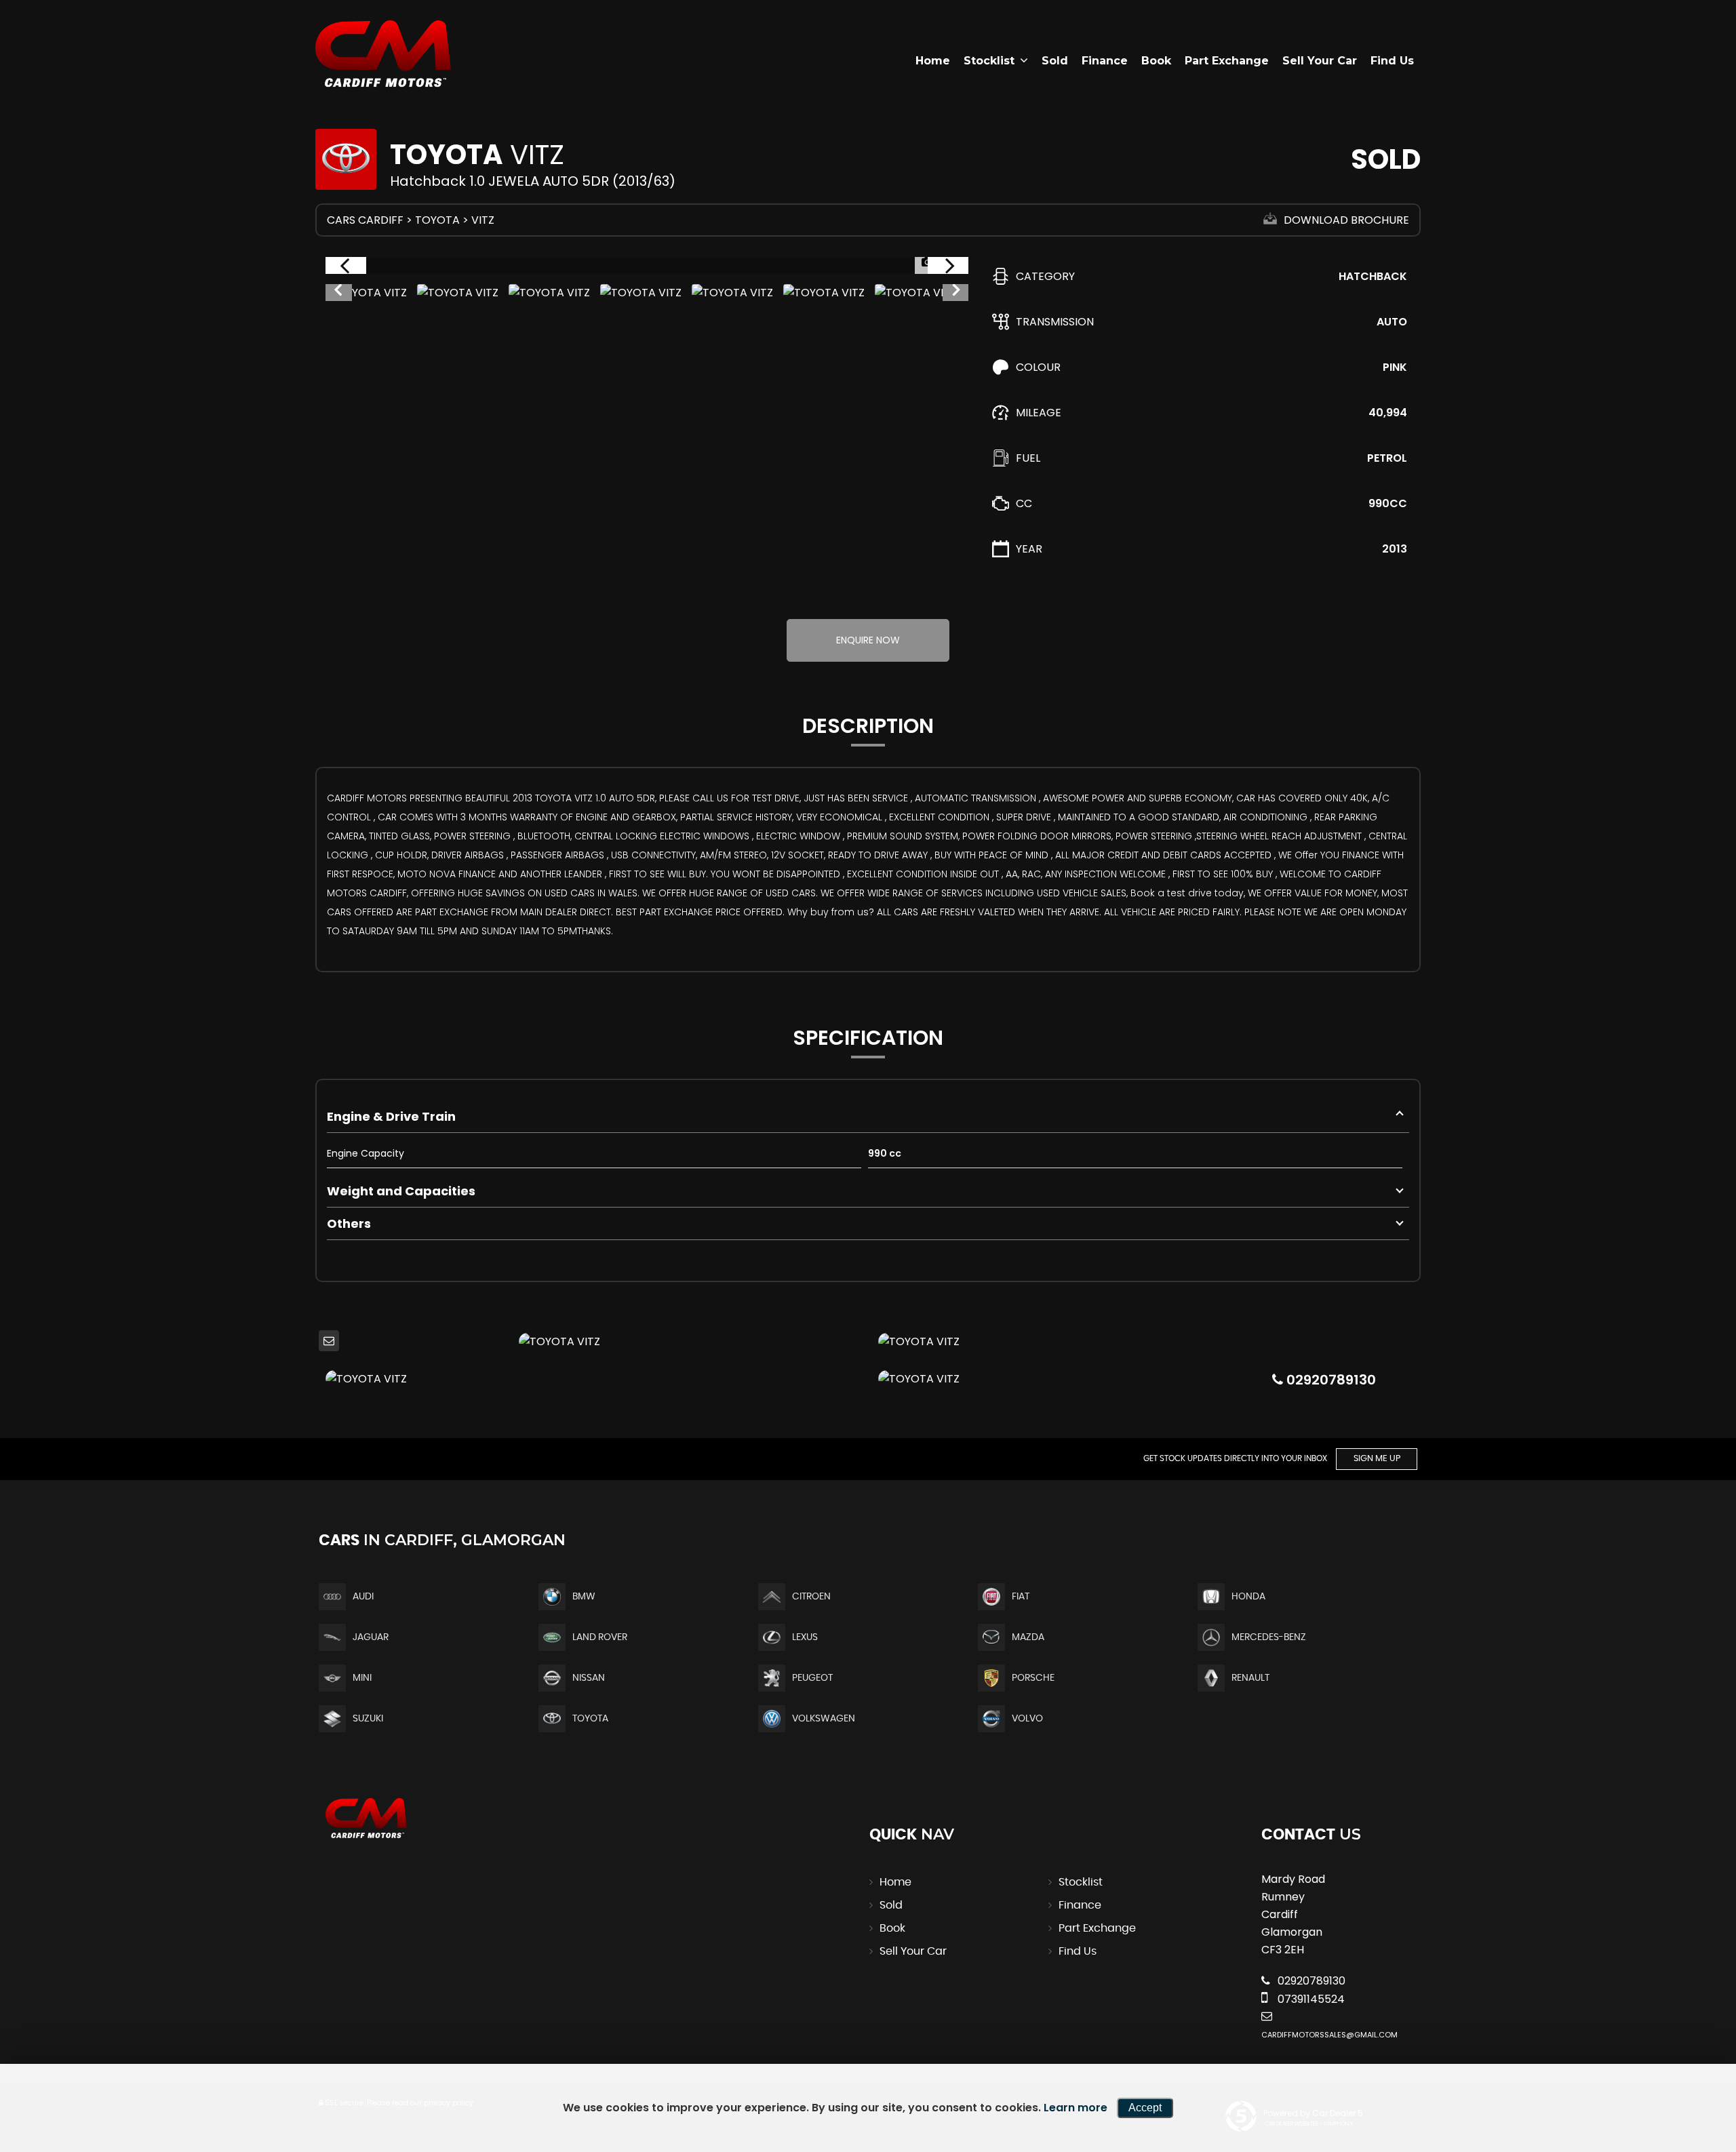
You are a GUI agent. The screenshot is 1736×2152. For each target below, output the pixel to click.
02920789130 (1329, 1380)
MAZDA (1028, 1637)
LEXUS (805, 1637)
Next (956, 293)
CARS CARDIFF (365, 220)
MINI (362, 1678)
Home (933, 61)
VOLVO (1027, 1719)
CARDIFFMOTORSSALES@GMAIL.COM (1329, 2035)
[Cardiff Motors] (383, 54)
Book (1156, 61)
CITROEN (811, 1597)
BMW (584, 1597)
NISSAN (589, 1678)
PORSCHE (1033, 1678)
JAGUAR (371, 1637)
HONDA (1248, 1597)
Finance (1105, 61)
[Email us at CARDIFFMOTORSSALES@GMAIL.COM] (329, 1341)
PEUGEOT (812, 1678)
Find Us (1392, 61)
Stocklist (989, 61)
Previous (338, 293)
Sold (1055, 61)
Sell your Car (1320, 61)
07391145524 (1310, 1999)
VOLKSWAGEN (824, 1719)
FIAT (1021, 1597)
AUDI (363, 1597)
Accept (1145, 2108)
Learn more (1076, 2108)
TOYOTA (437, 220)
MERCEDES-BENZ (1269, 1637)
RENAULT (1250, 1678)
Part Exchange (1227, 61)
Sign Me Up (1377, 1459)
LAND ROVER (600, 1637)
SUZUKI (368, 1719)
